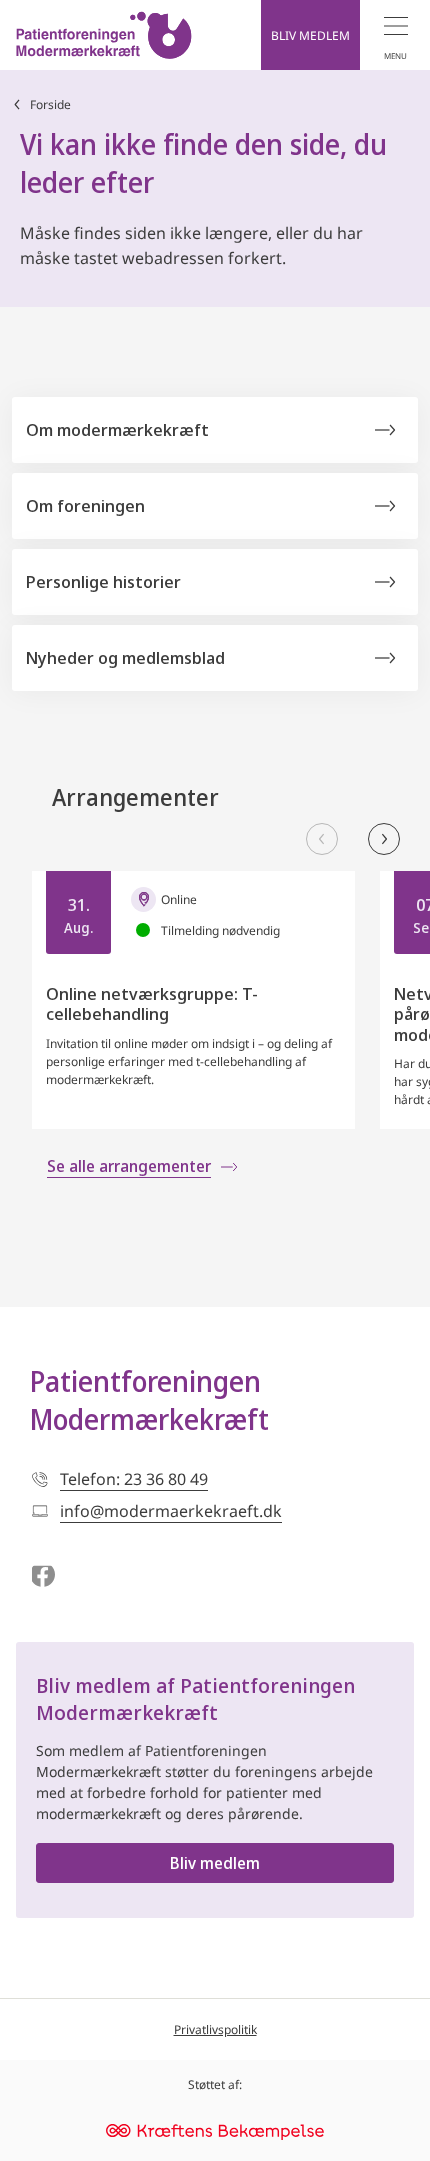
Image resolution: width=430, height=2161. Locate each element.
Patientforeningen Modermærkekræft (149, 1400)
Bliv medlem (215, 1863)
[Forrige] (322, 839)
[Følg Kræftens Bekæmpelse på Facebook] (42, 1577)
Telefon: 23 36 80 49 (134, 1479)
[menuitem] (395, 35)
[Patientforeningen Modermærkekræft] (104, 35)
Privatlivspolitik (215, 2029)
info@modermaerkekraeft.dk (171, 1511)
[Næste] (384, 839)
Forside (50, 104)
